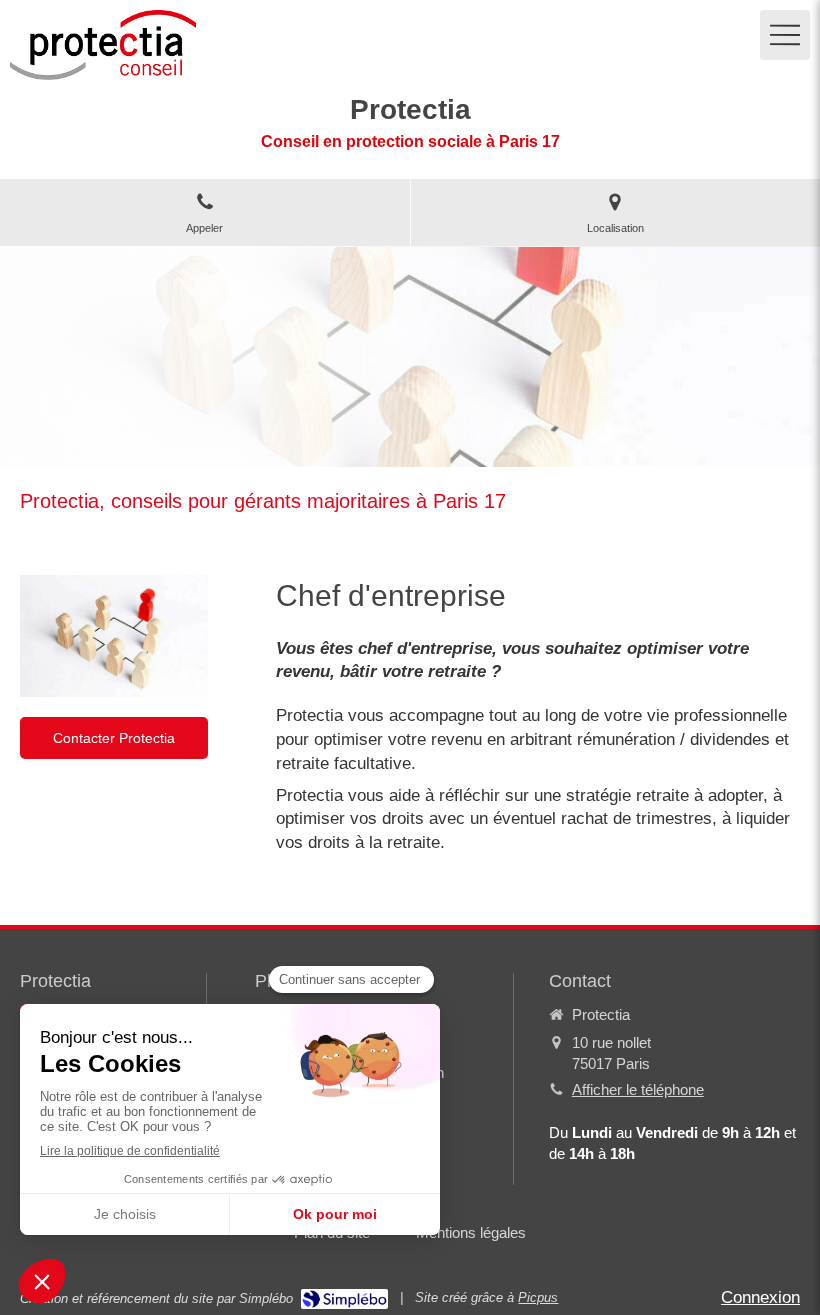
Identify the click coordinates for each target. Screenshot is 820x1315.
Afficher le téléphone (638, 1089)
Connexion (760, 1297)
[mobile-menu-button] (785, 35)
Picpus (538, 1297)
